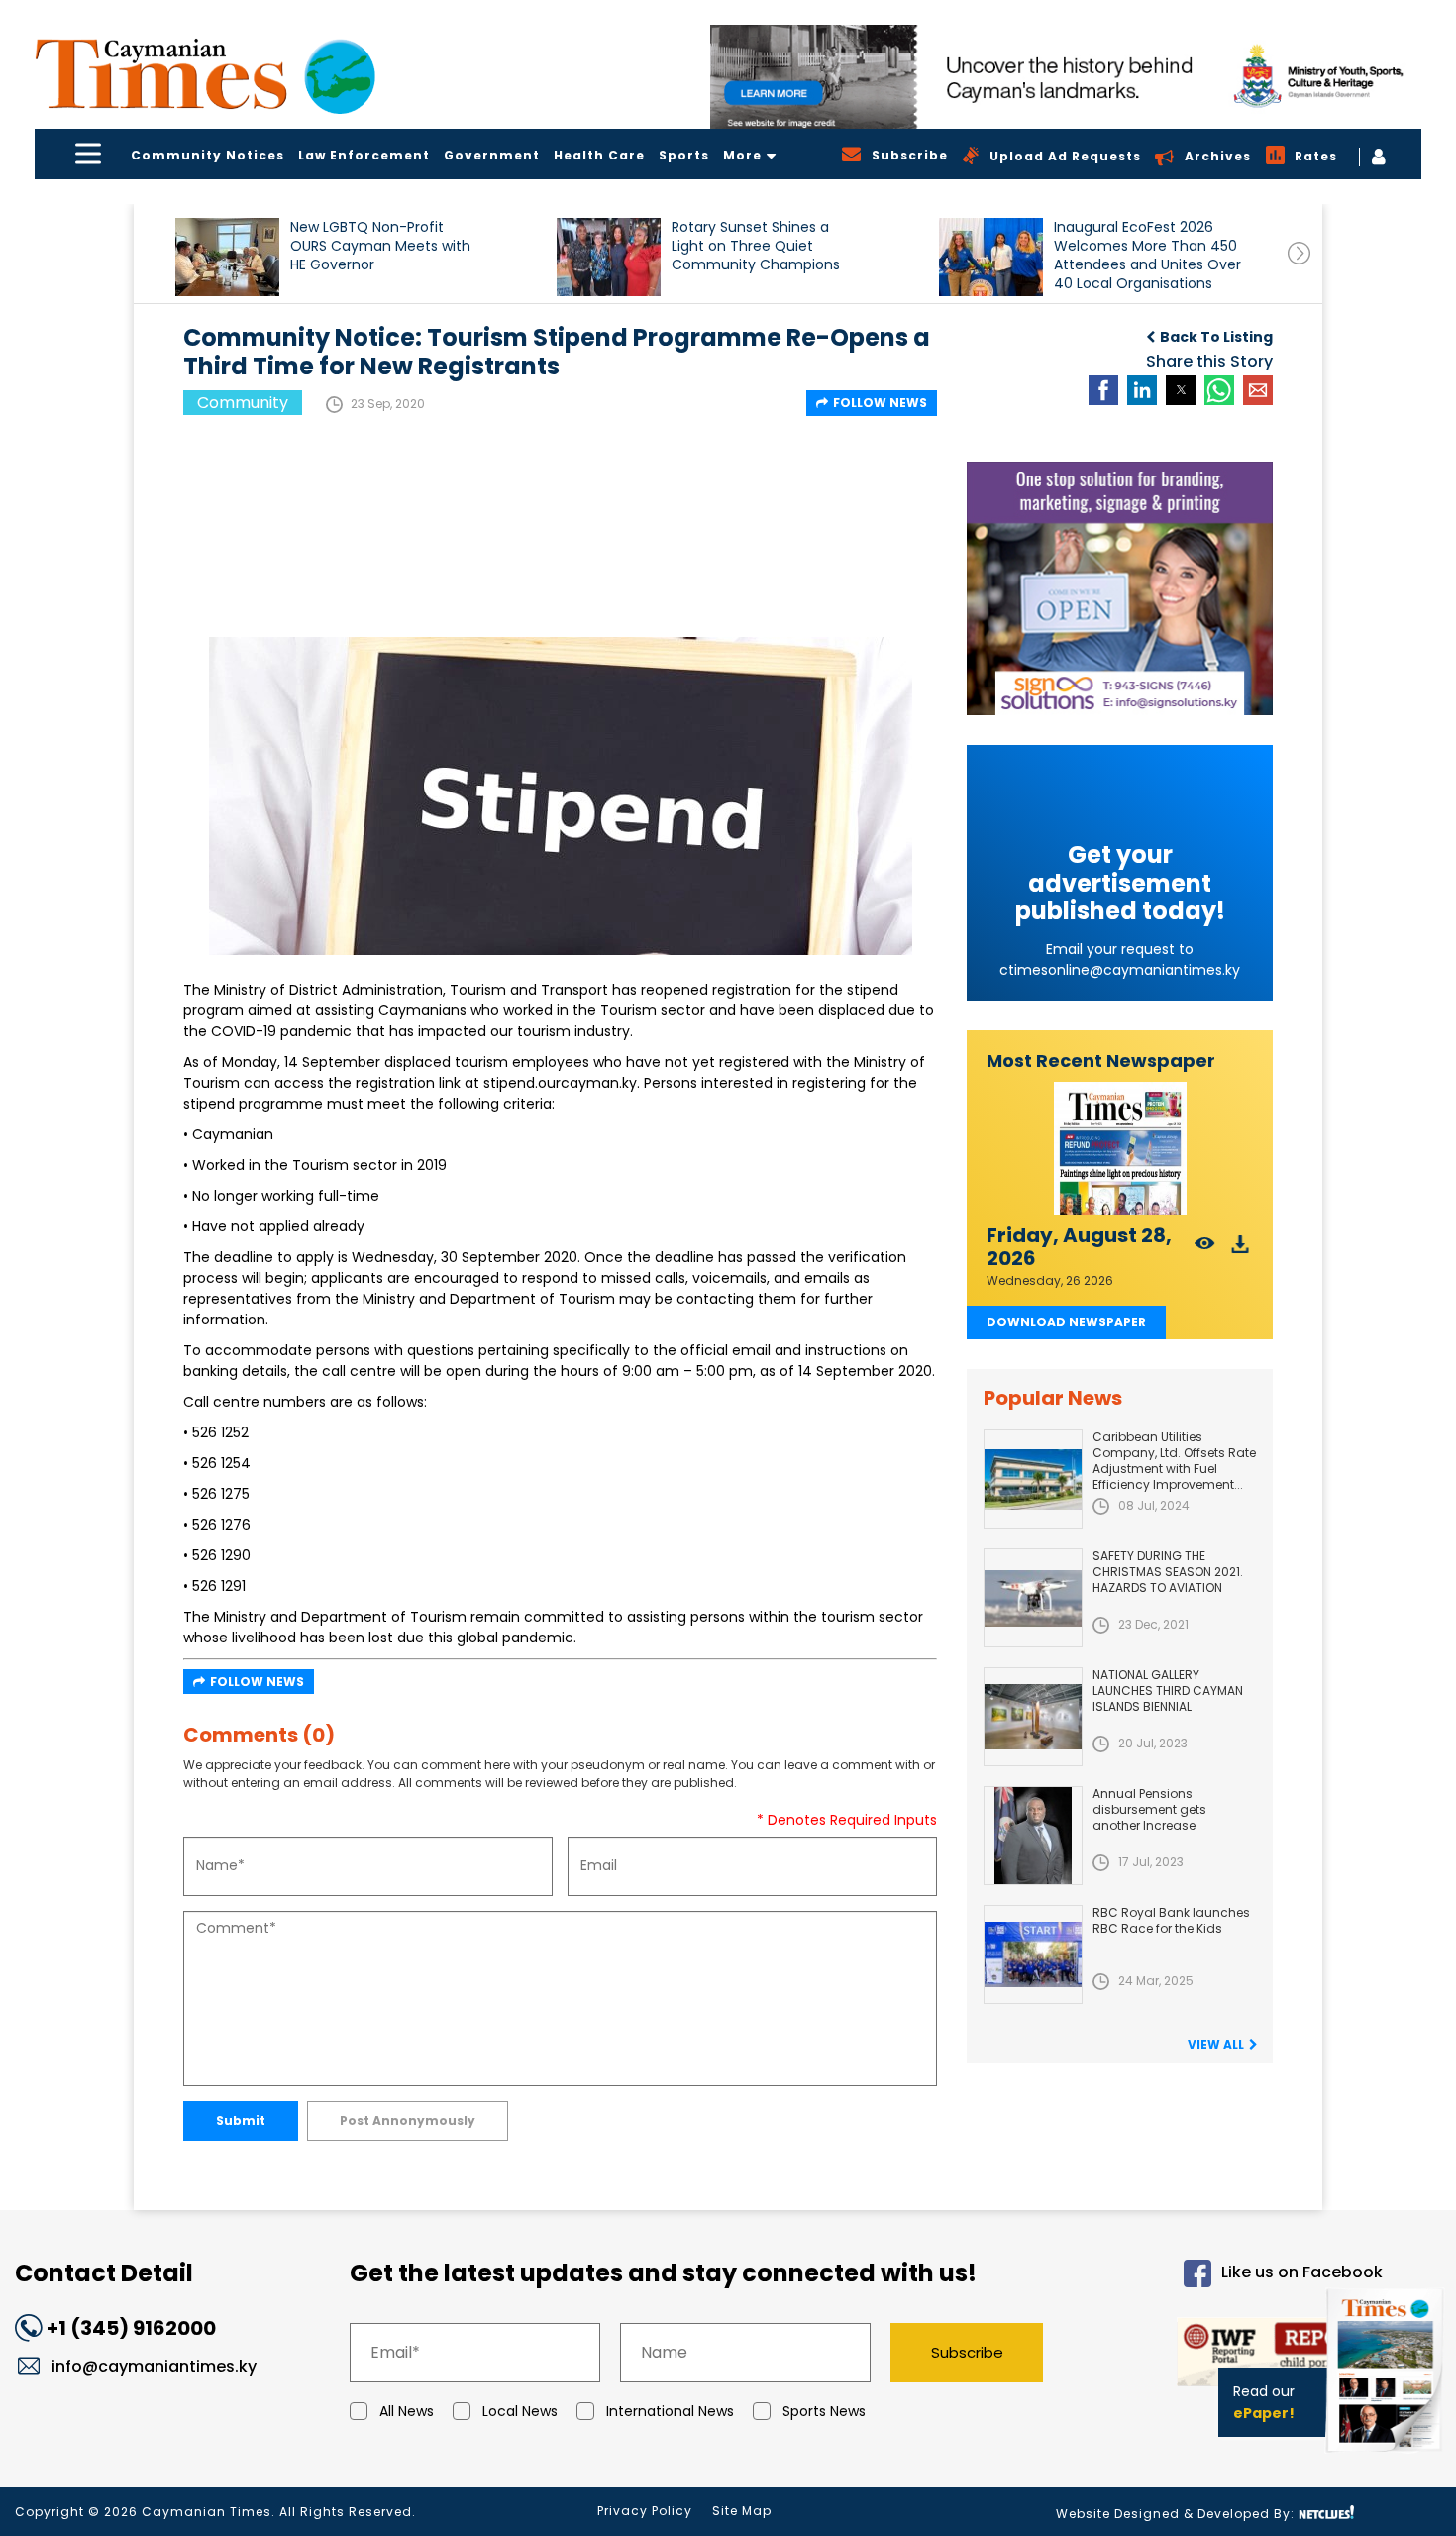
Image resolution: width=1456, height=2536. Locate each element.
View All (1216, 2044)
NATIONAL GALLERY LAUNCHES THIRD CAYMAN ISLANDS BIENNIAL (1168, 1691)
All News (407, 2411)
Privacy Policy (645, 2511)
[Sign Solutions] (1120, 588)
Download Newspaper (1066, 1322)
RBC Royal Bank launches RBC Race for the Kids (1171, 1920)
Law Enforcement (364, 155)
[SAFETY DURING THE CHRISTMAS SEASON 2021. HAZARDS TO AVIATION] (1033, 1598)
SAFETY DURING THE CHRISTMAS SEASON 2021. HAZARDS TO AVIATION (1168, 1572)
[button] (227, 257)
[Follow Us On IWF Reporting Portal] (1230, 2355)
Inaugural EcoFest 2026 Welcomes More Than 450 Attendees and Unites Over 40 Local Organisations (1147, 255)
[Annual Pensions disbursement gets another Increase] (1033, 1836)
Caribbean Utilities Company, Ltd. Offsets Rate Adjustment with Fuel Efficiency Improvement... (1174, 1461)
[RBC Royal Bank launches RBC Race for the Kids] (1033, 1955)
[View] (1205, 1250)
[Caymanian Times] (205, 74)
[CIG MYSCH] (1066, 77)
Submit (241, 2120)
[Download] (1241, 1250)
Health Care (599, 155)
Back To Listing (1216, 337)
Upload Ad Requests (1065, 156)
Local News (520, 2411)
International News (670, 2411)
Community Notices (208, 155)
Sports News (824, 2411)
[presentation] (1299, 253)
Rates (1316, 156)
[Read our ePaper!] (1387, 2456)
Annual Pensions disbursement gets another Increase (1149, 1809)
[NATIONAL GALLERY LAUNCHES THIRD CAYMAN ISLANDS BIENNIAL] (1033, 1717)
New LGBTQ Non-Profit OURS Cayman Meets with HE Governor (380, 246)
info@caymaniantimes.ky (154, 2366)
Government (492, 155)
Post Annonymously (408, 2120)
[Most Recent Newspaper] (1120, 1149)
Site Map (742, 2511)
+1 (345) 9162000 (131, 2328)
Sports (684, 155)
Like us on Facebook (1302, 2272)
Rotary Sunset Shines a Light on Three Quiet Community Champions (756, 246)
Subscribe (967, 2352)
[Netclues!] (1326, 2513)
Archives (1218, 156)
